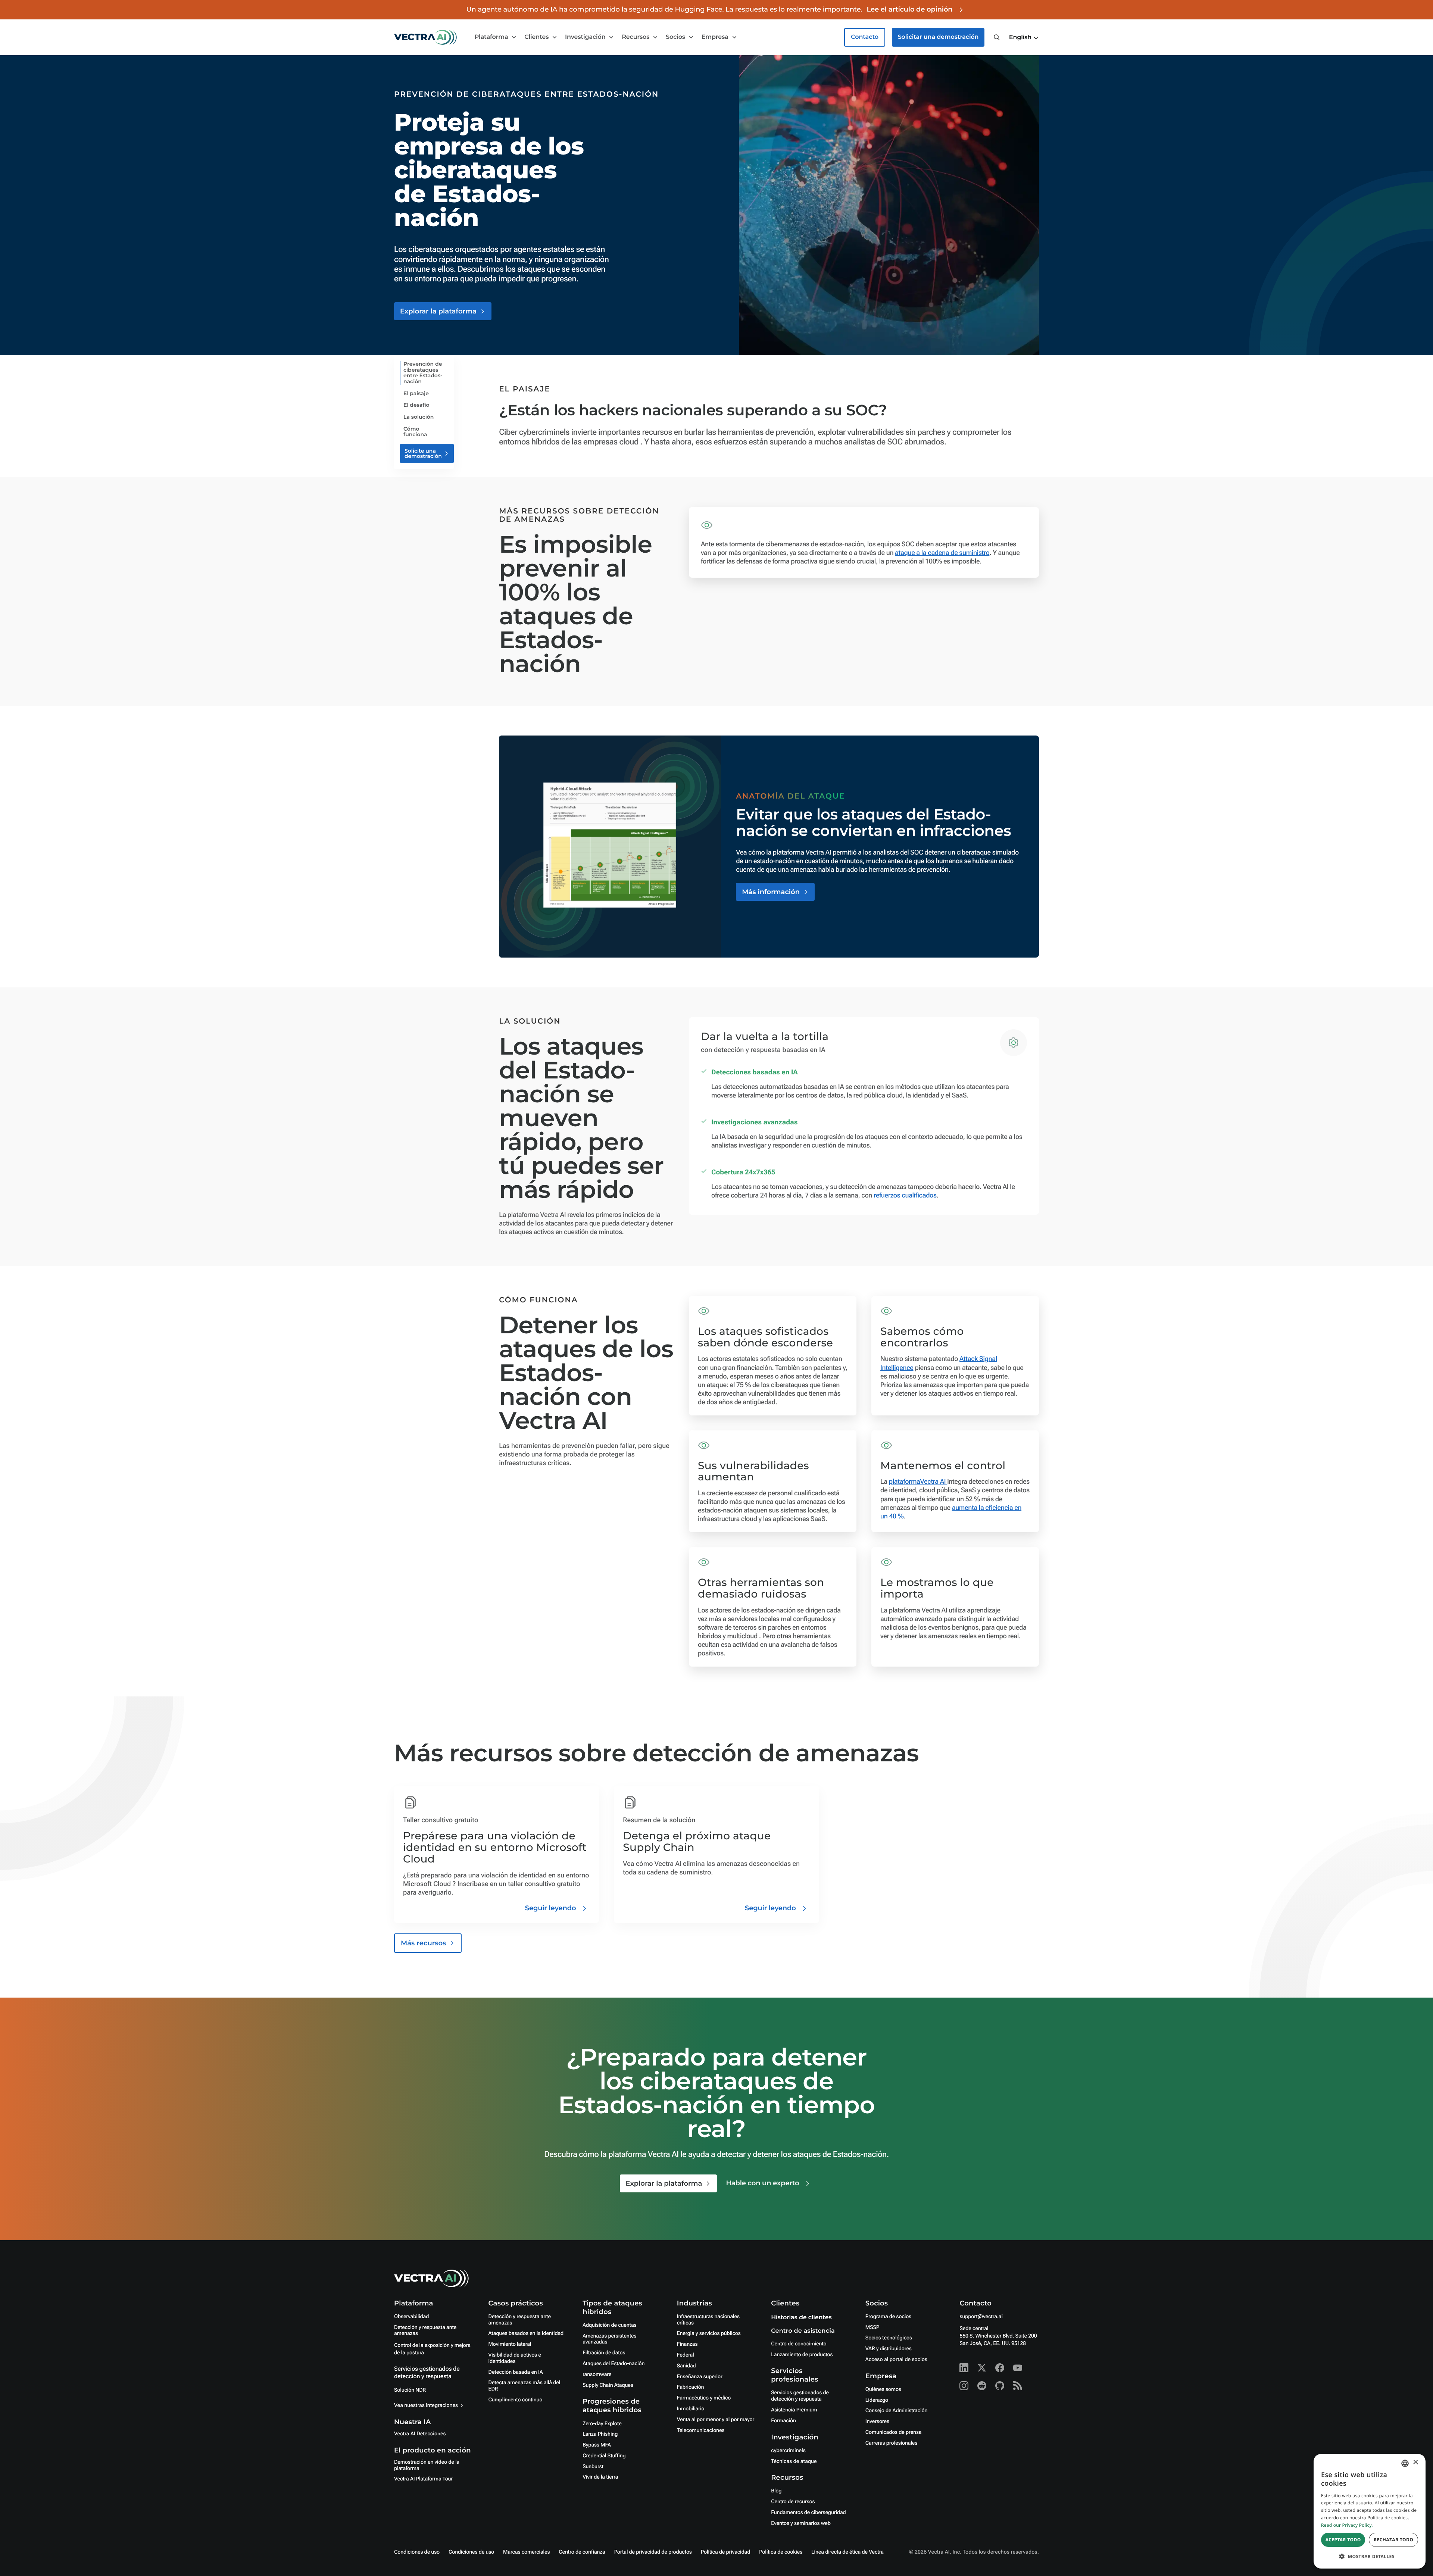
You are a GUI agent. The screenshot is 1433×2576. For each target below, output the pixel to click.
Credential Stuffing (604, 2456)
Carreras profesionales (891, 2443)
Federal (686, 2355)
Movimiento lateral (510, 2344)
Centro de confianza (582, 2552)
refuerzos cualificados (905, 1195)
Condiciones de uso (417, 2552)
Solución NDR (410, 2390)
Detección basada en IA (516, 2372)
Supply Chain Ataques (608, 2385)
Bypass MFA (597, 2445)
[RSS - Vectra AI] (1018, 2386)
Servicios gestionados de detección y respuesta (427, 2372)
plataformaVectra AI (918, 1482)
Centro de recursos (793, 2502)
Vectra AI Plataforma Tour (423, 2479)
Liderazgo (877, 2400)
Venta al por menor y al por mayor (716, 2420)
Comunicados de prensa (894, 2432)
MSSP (872, 2327)
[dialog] (1370, 2511)
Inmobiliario (691, 2409)
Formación (783, 2421)
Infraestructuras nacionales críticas (708, 2320)
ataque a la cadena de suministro (942, 553)
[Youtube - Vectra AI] (1018, 2368)
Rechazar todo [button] (1393, 2540)
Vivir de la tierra (600, 2477)
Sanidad (686, 2366)
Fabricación (691, 2387)
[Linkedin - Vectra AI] (964, 2368)
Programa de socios (888, 2317)
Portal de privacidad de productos (653, 2552)
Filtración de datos (604, 2353)
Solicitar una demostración (938, 37)
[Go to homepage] (425, 37)
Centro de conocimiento (799, 2344)
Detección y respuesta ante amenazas (425, 2331)
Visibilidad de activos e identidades (515, 2358)
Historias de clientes (801, 2318)
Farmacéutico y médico (704, 2398)
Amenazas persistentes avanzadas (609, 2339)
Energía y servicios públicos (709, 2333)
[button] (1024, 38)
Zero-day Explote (602, 2424)
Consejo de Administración (896, 2411)
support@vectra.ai (981, 2317)
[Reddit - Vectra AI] (982, 2386)
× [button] (1415, 2463)
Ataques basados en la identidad (526, 2333)
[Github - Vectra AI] (1000, 2386)
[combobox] (1405, 2463)
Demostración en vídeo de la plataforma (427, 2465)
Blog (776, 2491)
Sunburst (593, 2467)
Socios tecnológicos (889, 2338)
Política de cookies (781, 2552)
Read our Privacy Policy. (1347, 2525)
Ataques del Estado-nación (614, 2364)
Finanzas (687, 2344)
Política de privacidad (725, 2552)
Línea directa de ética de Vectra (847, 2552)
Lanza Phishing (600, 2434)
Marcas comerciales (526, 2552)
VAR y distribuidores (889, 2349)
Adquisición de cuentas (609, 2325)
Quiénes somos (883, 2389)
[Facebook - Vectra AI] (1000, 2368)
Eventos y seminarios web (801, 2523)
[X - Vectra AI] (982, 2368)
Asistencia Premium (794, 2410)
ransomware (597, 2374)
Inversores (877, 2422)
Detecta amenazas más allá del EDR (525, 2386)
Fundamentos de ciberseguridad (808, 2513)
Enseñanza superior (700, 2377)
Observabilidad (411, 2317)
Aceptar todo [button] (1343, 2540)
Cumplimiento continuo (516, 2400)
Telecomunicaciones (701, 2430)
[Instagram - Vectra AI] (964, 2386)
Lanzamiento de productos (802, 2355)
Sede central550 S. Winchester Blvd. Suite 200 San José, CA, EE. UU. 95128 (998, 2336)
